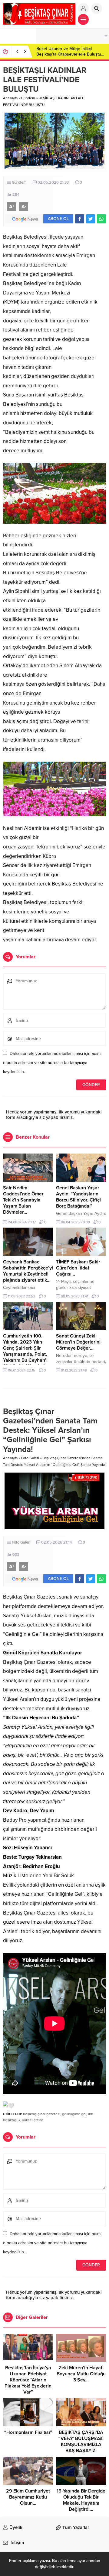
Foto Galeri (30, 1458)
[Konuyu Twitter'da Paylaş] (91, 219)
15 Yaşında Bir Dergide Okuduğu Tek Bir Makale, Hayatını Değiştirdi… (81, 2500)
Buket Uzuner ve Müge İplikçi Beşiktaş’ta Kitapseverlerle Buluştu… (70, 51)
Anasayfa (10, 98)
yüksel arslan (33, 2120)
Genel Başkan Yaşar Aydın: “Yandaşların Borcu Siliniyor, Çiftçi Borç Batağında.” (78, 1197)
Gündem (28, 98)
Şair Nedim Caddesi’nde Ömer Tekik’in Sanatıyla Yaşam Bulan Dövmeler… (23, 1200)
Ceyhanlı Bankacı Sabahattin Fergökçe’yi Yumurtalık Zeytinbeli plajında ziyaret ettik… (28, 1271)
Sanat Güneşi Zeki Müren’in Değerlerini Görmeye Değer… (78, 1342)
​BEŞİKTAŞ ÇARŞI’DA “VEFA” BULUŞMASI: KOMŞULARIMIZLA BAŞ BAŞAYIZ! (81, 2442)
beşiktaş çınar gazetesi (42, 2114)
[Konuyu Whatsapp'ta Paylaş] (101, 219)
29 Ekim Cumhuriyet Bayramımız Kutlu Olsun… (28, 2497)
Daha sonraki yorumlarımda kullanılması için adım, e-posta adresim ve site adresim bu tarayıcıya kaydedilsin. (52, 1063)
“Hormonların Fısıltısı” (28, 2432)
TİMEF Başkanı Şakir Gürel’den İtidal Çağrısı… (78, 1268)
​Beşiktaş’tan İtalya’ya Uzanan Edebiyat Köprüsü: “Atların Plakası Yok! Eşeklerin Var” (28, 2380)
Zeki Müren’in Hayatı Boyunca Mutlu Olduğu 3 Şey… (81, 2374)
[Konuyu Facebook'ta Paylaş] (80, 219)
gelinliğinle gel (74, 2114)
